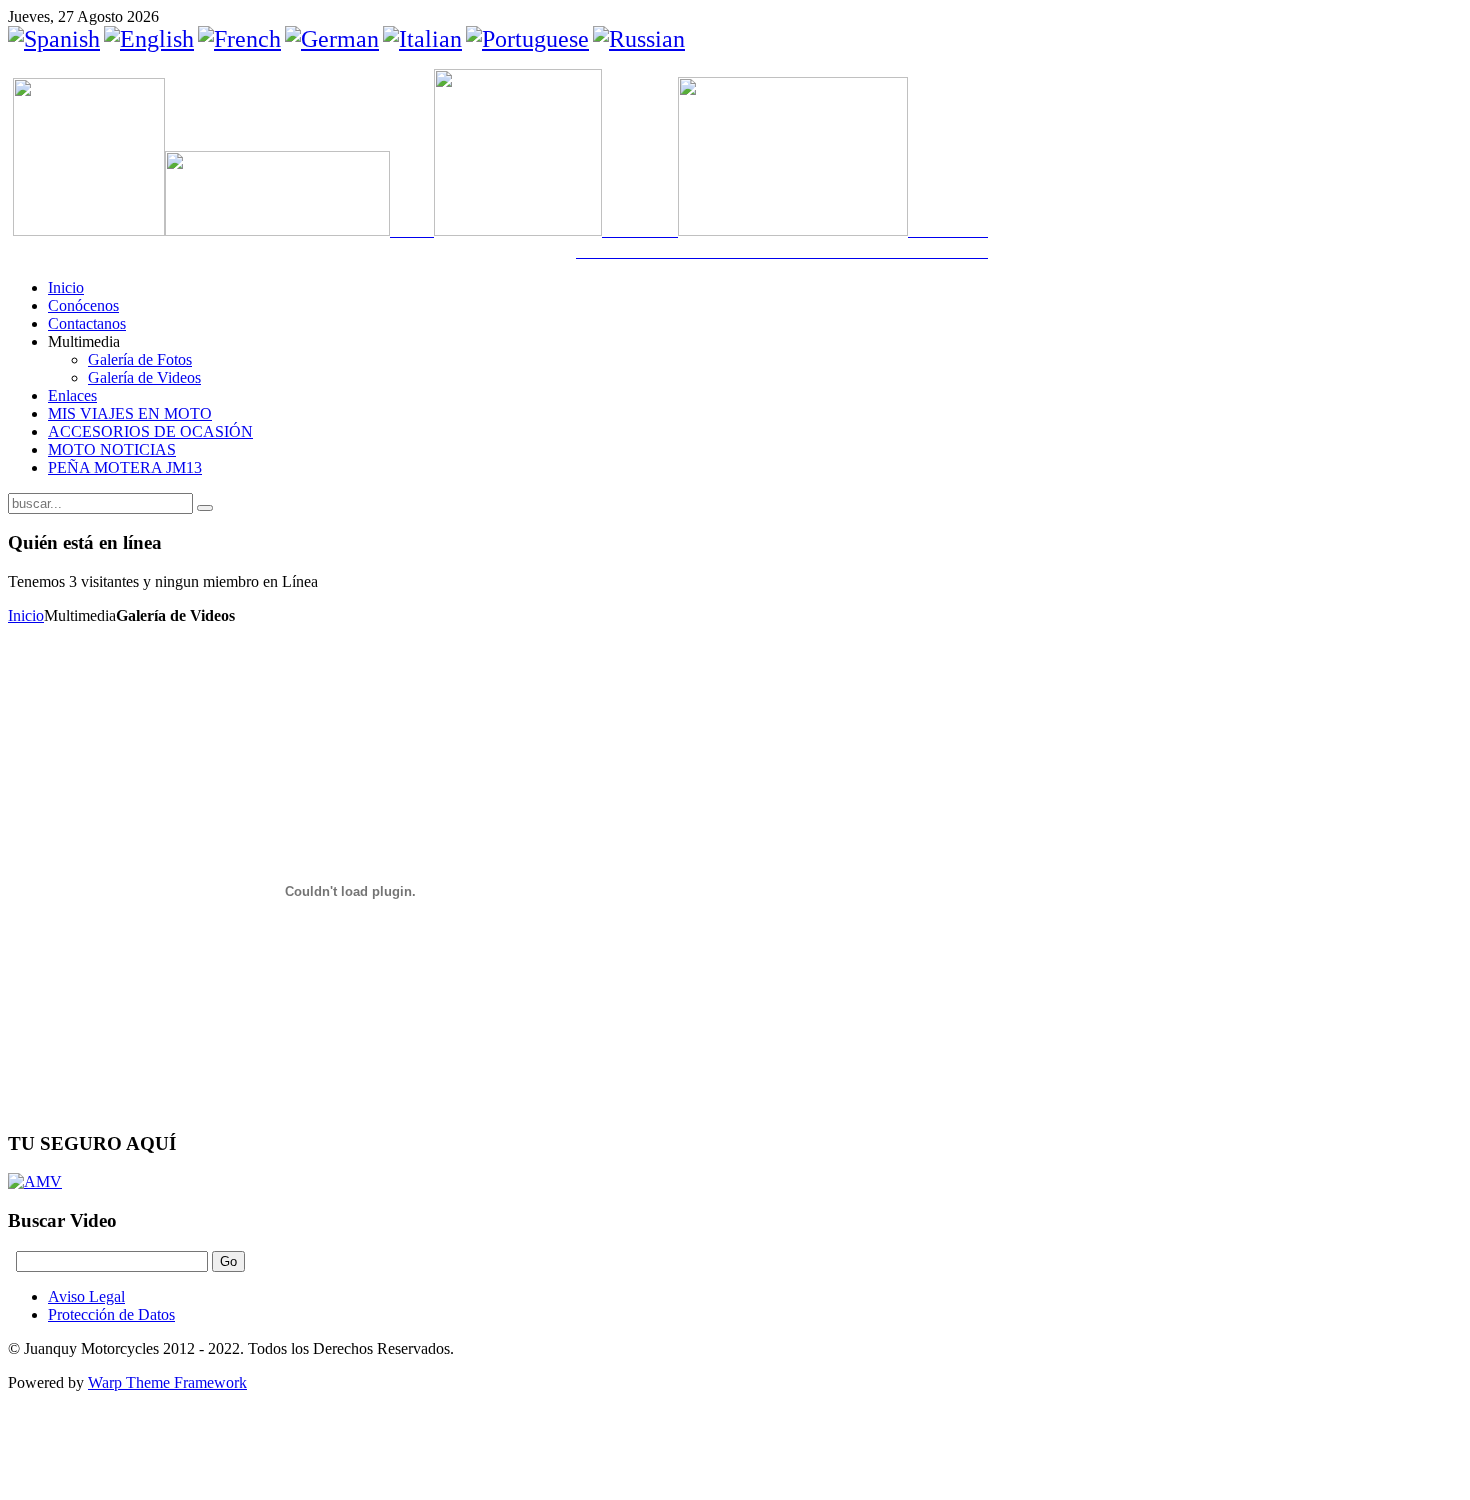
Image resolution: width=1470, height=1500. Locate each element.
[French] (239, 39)
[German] (332, 39)
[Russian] (639, 39)
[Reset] (205, 508)
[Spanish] (54, 39)
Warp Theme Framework (167, 1382)
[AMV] (35, 1181)
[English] (149, 39)
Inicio (26, 615)
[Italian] (422, 39)
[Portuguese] (527, 39)
